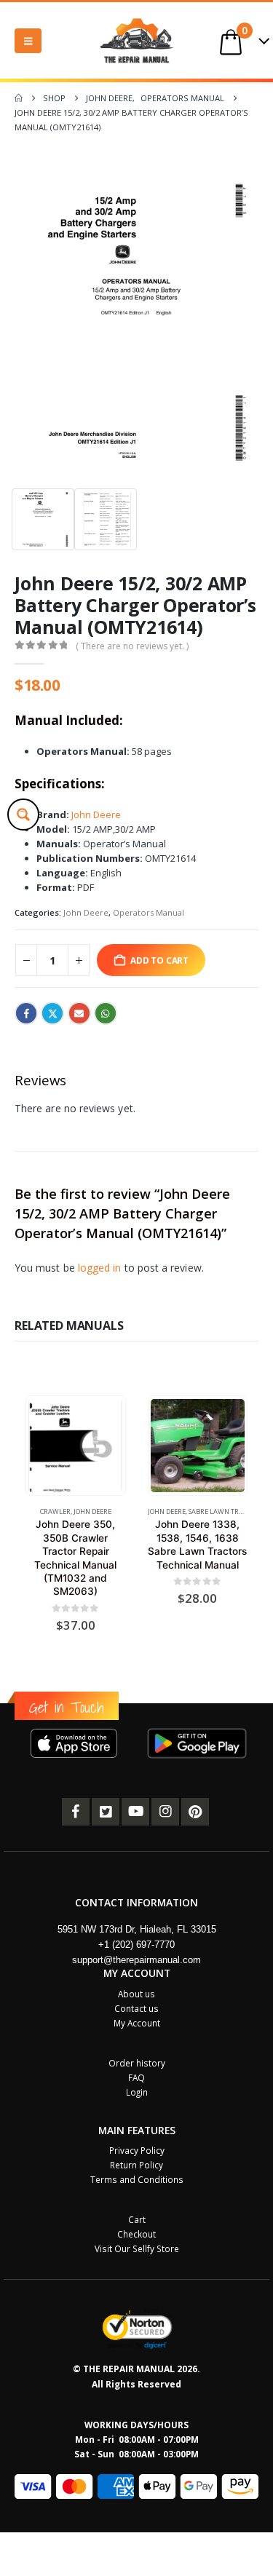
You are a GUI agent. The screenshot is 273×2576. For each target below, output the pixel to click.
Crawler (55, 1511)
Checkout (136, 2234)
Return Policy (136, 2165)
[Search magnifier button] (23, 815)
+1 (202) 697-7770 (136, 1945)
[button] (28, 41)
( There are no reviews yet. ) (132, 646)
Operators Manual (149, 912)
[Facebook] (76, 1812)
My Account (137, 2023)
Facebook (26, 1013)
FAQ (136, 2077)
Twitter (52, 1013)
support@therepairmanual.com (136, 1960)
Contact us (136, 2008)
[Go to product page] (75, 1446)
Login (137, 2092)
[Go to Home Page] (19, 98)
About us (136, 1994)
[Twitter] (106, 1812)
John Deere (96, 815)
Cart (137, 2219)
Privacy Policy (137, 2150)
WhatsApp (106, 1013)
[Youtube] (135, 1812)
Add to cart (159, 960)
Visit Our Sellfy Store (137, 2248)
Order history (137, 2063)
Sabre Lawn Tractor (224, 1511)
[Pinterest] (195, 1812)
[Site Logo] (137, 40)
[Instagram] (165, 1812)
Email (79, 1013)
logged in (100, 1268)
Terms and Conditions (137, 2179)
